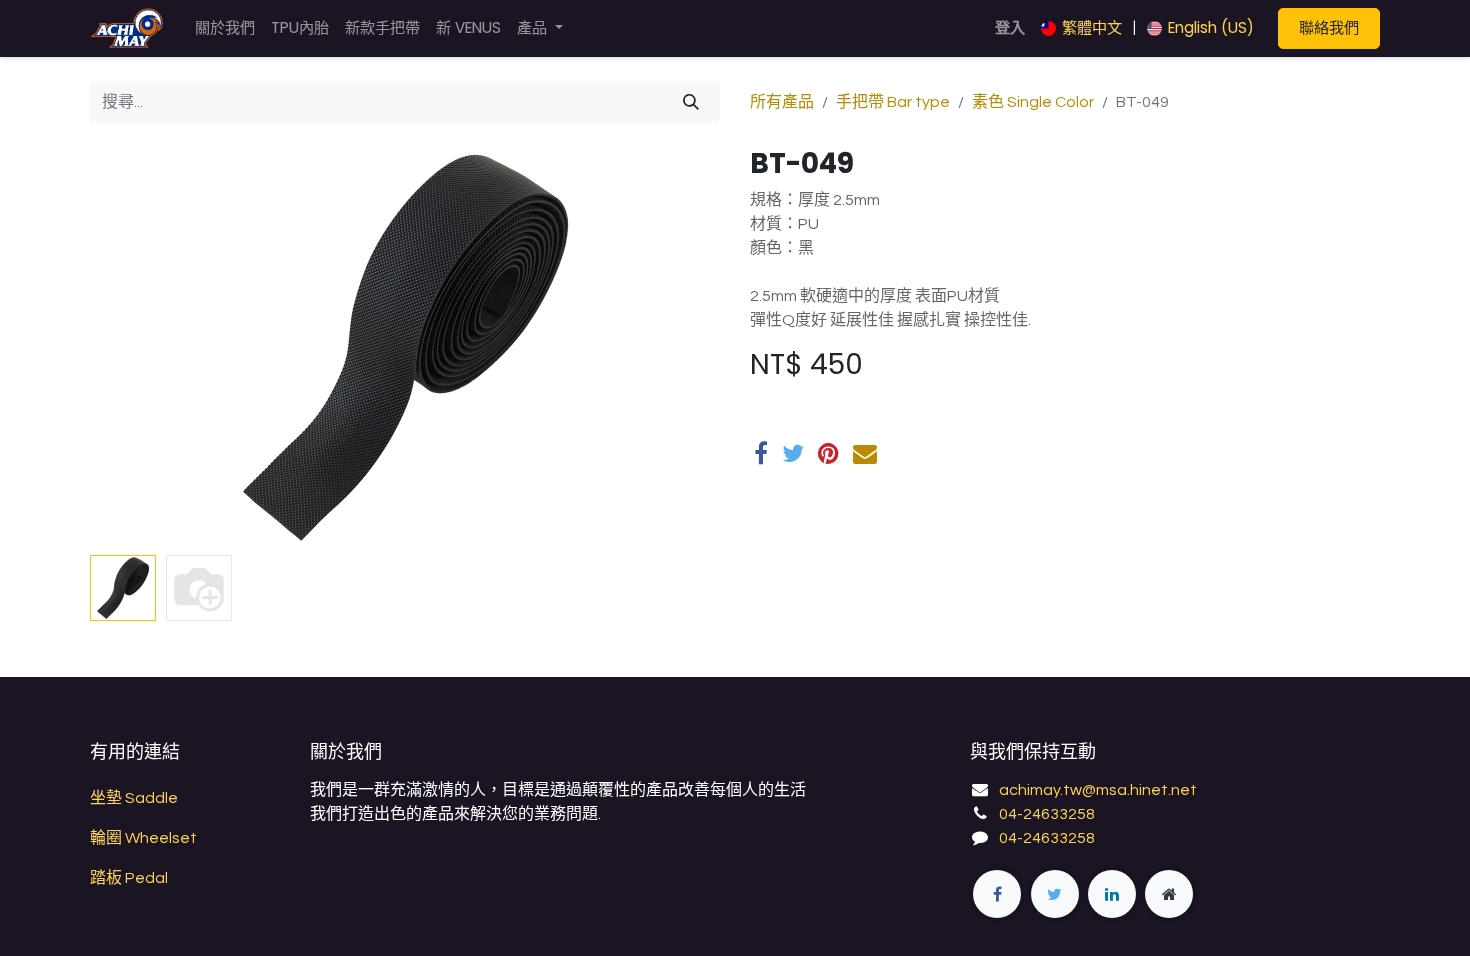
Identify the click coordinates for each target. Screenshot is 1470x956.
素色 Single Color (1033, 102)
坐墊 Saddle (134, 798)
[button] (137, 347)
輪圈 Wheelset (143, 838)
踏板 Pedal (129, 878)
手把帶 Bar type (893, 102)
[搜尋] (691, 102)
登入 (1010, 27)
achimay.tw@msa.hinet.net (1098, 790)
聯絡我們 (1329, 27)
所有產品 (782, 102)
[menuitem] (225, 28)
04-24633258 (1047, 814)
